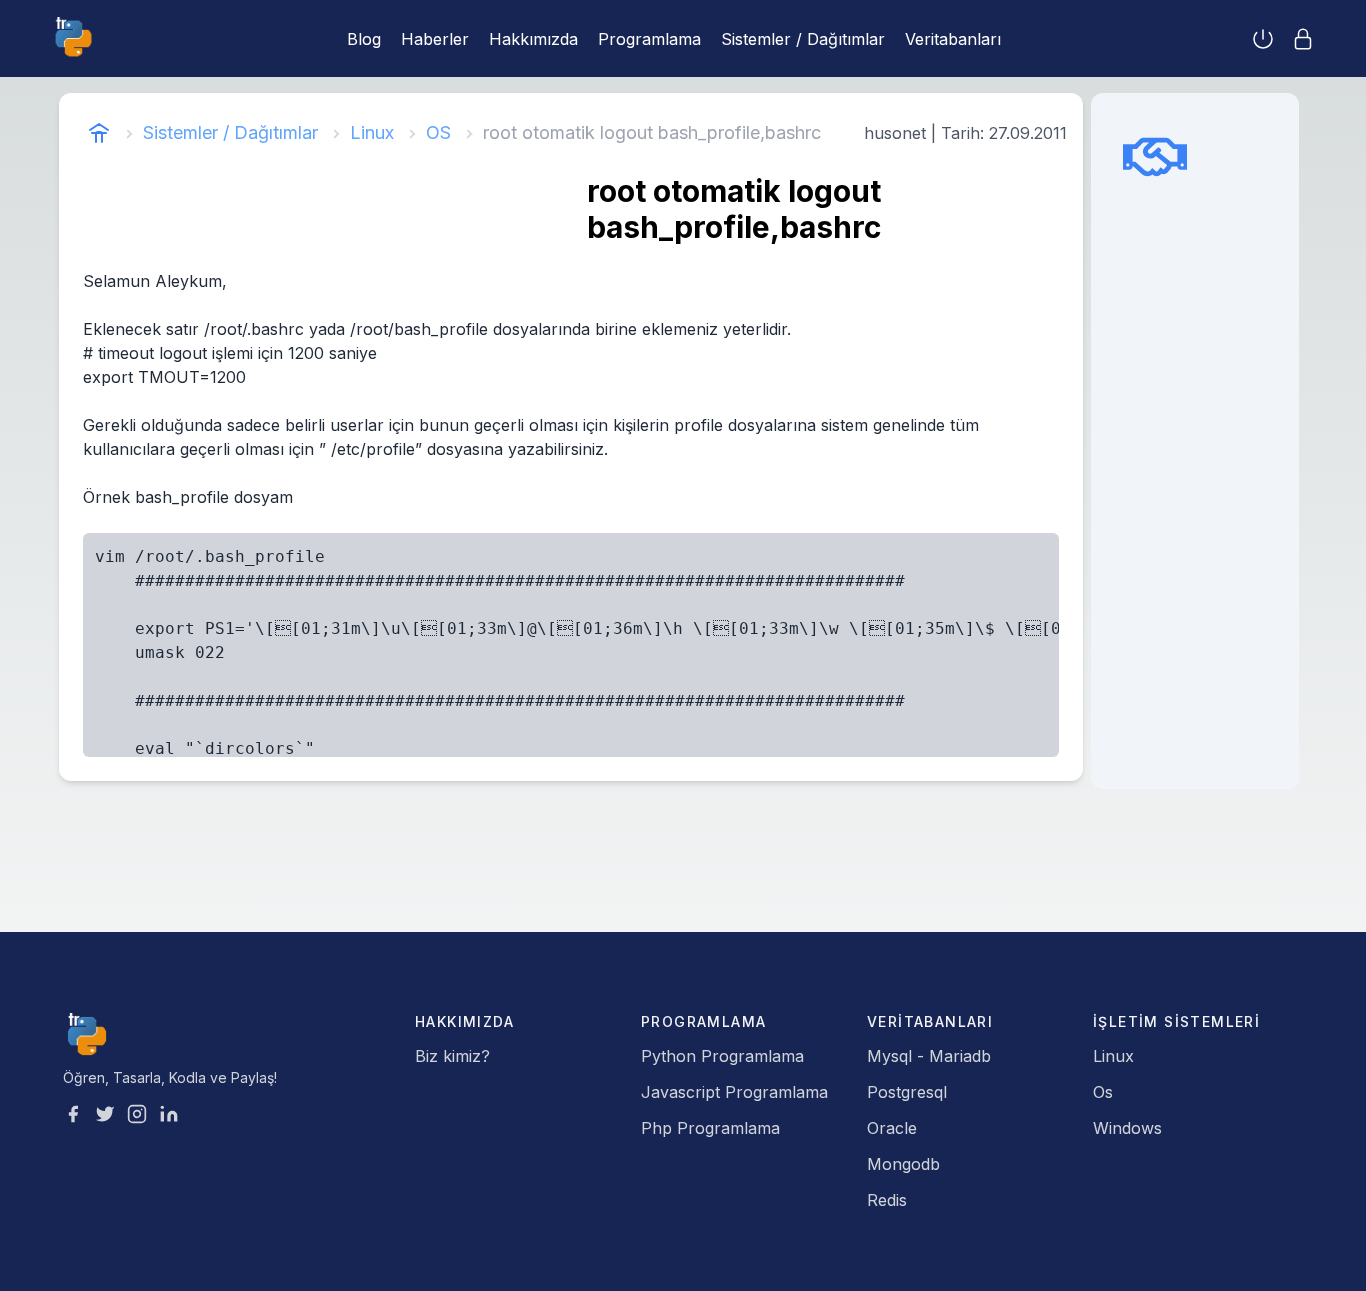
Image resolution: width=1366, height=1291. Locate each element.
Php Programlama (710, 1128)
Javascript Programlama (734, 1092)
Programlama (649, 39)
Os (1103, 1092)
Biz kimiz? (452, 1056)
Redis (887, 1200)
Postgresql (907, 1092)
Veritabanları (953, 39)
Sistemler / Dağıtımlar (803, 39)
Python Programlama (722, 1056)
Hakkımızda (533, 39)
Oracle (892, 1128)
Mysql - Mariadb (929, 1056)
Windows (1127, 1128)
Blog (364, 39)
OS (438, 132)
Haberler (435, 39)
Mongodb (903, 1164)
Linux (372, 132)
